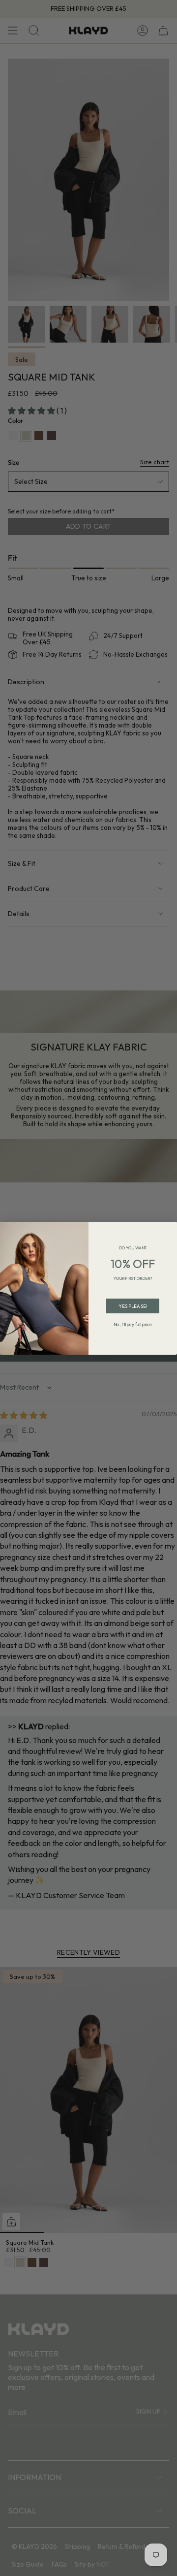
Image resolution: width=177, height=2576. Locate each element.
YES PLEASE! (133, 1305)
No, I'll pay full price (133, 1324)
